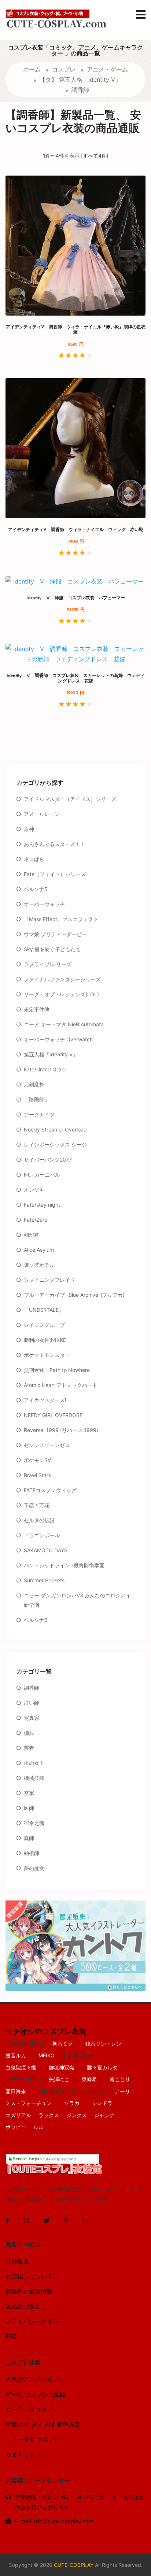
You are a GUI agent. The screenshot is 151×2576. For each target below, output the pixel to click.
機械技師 (34, 1778)
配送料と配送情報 (29, 2291)
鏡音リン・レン (103, 2044)
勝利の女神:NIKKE (45, 1340)
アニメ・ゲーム (107, 69)
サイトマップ (23, 2454)
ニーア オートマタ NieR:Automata (64, 1024)
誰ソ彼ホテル (39, 1265)
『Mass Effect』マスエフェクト (61, 919)
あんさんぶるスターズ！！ (55, 844)
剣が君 (32, 1235)
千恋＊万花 (37, 1505)
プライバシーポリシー (35, 2321)
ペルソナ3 (36, 1620)
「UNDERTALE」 (44, 1310)
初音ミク (63, 2044)
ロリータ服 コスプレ (33, 2439)
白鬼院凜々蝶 (21, 2067)
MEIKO (47, 2055)
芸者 (29, 1748)
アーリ (122, 2091)
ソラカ (72, 2103)
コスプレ (64, 69)
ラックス (49, 2115)
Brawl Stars (37, 1475)
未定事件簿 (37, 1009)
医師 (29, 1808)
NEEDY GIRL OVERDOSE (53, 1415)
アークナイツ (39, 1114)
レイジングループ (44, 1325)
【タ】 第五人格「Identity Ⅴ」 (80, 80)
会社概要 (17, 2261)
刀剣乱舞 (34, 1084)
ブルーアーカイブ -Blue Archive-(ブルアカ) (74, 1295)
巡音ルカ (16, 2055)
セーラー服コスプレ (32, 2409)
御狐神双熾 (62, 2067)
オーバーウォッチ (44, 904)
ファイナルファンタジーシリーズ (62, 979)
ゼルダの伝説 (39, 1520)
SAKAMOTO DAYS (46, 1550)
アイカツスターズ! (45, 1400)
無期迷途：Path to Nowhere (57, 1370)
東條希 (89, 2079)
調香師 (80, 90)
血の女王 (34, 1763)
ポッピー (16, 2127)
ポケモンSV (37, 1460)
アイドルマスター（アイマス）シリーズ (70, 799)
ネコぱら (34, 859)
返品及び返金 (23, 2306)
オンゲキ (34, 1190)
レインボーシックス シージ (55, 1145)
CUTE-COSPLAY (74, 2565)
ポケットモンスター (47, 1355)
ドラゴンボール (42, 1535)
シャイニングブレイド (49, 1280)
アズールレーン (42, 814)
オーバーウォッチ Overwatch (58, 1039)
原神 (29, 829)
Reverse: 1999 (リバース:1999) (61, 1430)
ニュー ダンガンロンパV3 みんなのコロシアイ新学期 (77, 1600)
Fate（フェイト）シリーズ (55, 874)
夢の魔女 (34, 1868)
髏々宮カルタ (102, 2067)
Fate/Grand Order (45, 1069)
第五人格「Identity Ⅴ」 (51, 1054)
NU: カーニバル (42, 1175)
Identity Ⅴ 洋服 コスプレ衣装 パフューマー (78, 598)
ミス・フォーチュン (29, 2103)
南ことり (120, 2079)
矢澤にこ (59, 2079)
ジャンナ (104, 2115)
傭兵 (29, 1733)
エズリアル (18, 2115)
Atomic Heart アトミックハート (61, 1385)
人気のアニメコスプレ (35, 2379)
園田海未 (16, 2091)
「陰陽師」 (37, 1099)
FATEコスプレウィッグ (50, 1490)
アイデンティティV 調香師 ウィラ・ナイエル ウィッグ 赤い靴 (76, 530)
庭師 (29, 1838)
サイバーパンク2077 (48, 1160)
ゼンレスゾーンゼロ (47, 1445)
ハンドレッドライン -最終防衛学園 (64, 1565)
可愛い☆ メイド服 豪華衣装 (43, 2424)
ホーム (32, 69)
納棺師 (32, 1853)
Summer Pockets (44, 1580)
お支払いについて (29, 2276)
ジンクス (77, 2115)
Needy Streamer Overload (55, 1129)
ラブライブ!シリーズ (48, 964)
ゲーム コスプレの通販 (36, 2394)
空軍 (29, 1793)
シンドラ (102, 2103)
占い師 (32, 1703)
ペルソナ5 (36, 889)
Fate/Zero (36, 1220)
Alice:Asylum (39, 1250)
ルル (38, 2127)
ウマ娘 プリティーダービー (55, 934)
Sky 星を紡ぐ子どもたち (52, 949)
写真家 (32, 1718)
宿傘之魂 (34, 1823)
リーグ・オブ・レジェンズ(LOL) (61, 994)
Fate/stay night (42, 1205)
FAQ (11, 2336)
